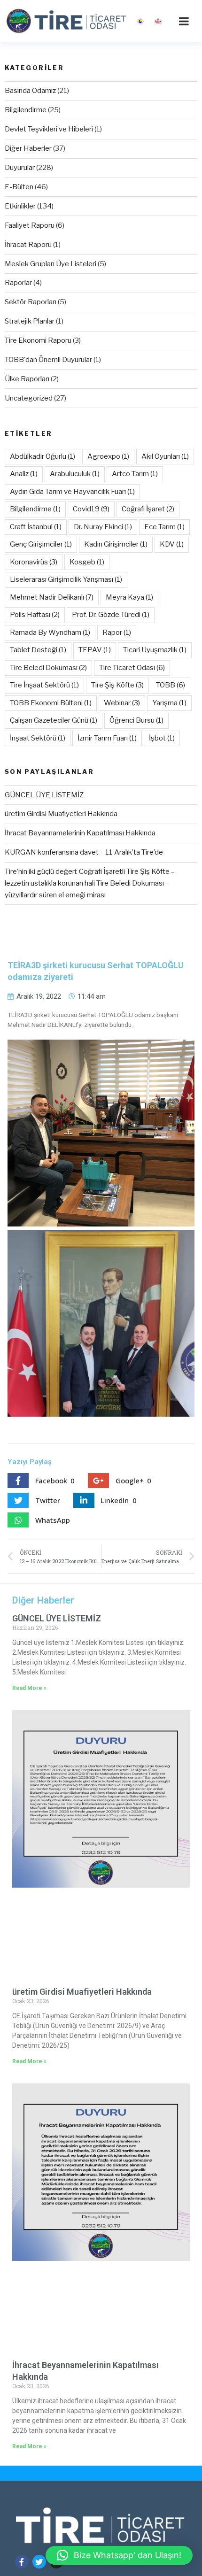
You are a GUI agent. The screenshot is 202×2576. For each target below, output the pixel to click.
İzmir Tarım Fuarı (107, 738)
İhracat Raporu (28, 245)
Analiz (24, 474)
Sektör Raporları (31, 302)
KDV (172, 544)
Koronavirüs (34, 562)
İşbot (162, 738)
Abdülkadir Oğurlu (43, 456)
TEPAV (95, 650)
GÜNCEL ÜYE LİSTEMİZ (44, 795)
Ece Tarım (164, 527)
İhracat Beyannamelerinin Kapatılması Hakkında (80, 833)
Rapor (117, 632)
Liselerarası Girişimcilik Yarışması (66, 579)
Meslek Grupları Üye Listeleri (50, 264)
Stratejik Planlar (30, 321)
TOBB (171, 685)
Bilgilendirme (26, 110)
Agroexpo (108, 456)
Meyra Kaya (129, 597)
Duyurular (20, 168)
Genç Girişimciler (41, 544)
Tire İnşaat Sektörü (44, 685)
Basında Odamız (30, 91)
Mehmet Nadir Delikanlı (52, 597)
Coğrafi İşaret (148, 509)
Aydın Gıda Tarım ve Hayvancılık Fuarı (72, 492)
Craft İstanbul (36, 527)
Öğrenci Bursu (136, 720)
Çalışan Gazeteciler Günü (54, 720)
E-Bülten (19, 187)
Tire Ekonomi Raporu (38, 340)
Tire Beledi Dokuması (48, 668)
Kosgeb (87, 562)
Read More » (29, 1688)
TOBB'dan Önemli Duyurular (48, 360)
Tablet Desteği (38, 650)
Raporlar (18, 283)
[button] (119, 2555)
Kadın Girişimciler (116, 544)
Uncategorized (29, 398)
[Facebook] (22, 2562)
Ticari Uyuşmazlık (155, 650)
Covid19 (91, 509)
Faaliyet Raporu (30, 225)
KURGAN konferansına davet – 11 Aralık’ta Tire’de (84, 852)
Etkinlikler (20, 206)
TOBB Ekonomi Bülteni (51, 703)
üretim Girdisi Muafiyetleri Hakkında (61, 814)
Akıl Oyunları (165, 456)
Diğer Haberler (28, 148)
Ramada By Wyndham (50, 632)
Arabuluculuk (75, 474)
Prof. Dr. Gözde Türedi (111, 615)
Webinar (122, 703)
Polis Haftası (35, 615)
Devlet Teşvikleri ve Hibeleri (49, 129)
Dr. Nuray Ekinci (103, 527)
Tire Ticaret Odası (132, 668)
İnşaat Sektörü (38, 738)
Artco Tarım (135, 474)
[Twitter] (39, 2562)
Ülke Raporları (27, 379)
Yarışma (169, 703)
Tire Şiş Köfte (117, 685)
